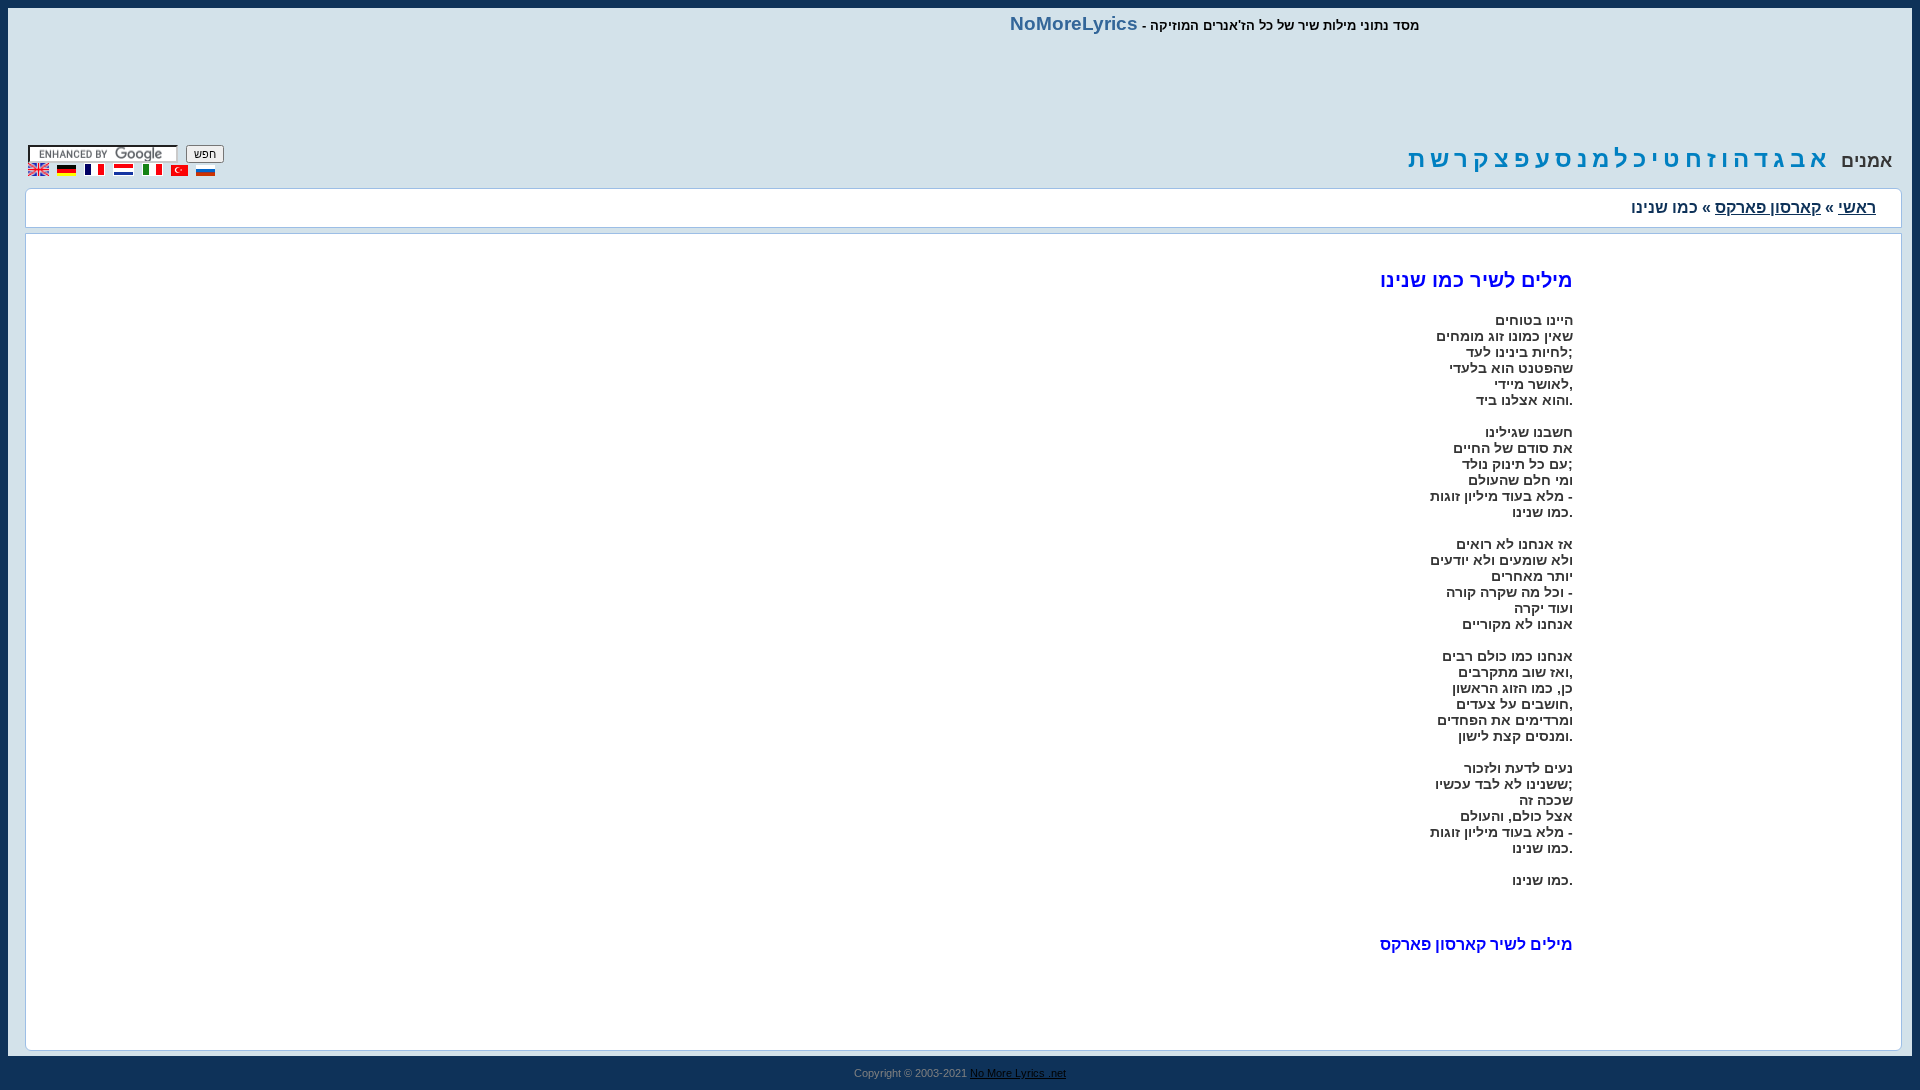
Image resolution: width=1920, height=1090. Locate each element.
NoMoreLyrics (1074, 23)
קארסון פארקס (1768, 207)
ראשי (1857, 207)
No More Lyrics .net (1018, 1073)
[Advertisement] (960, 90)
